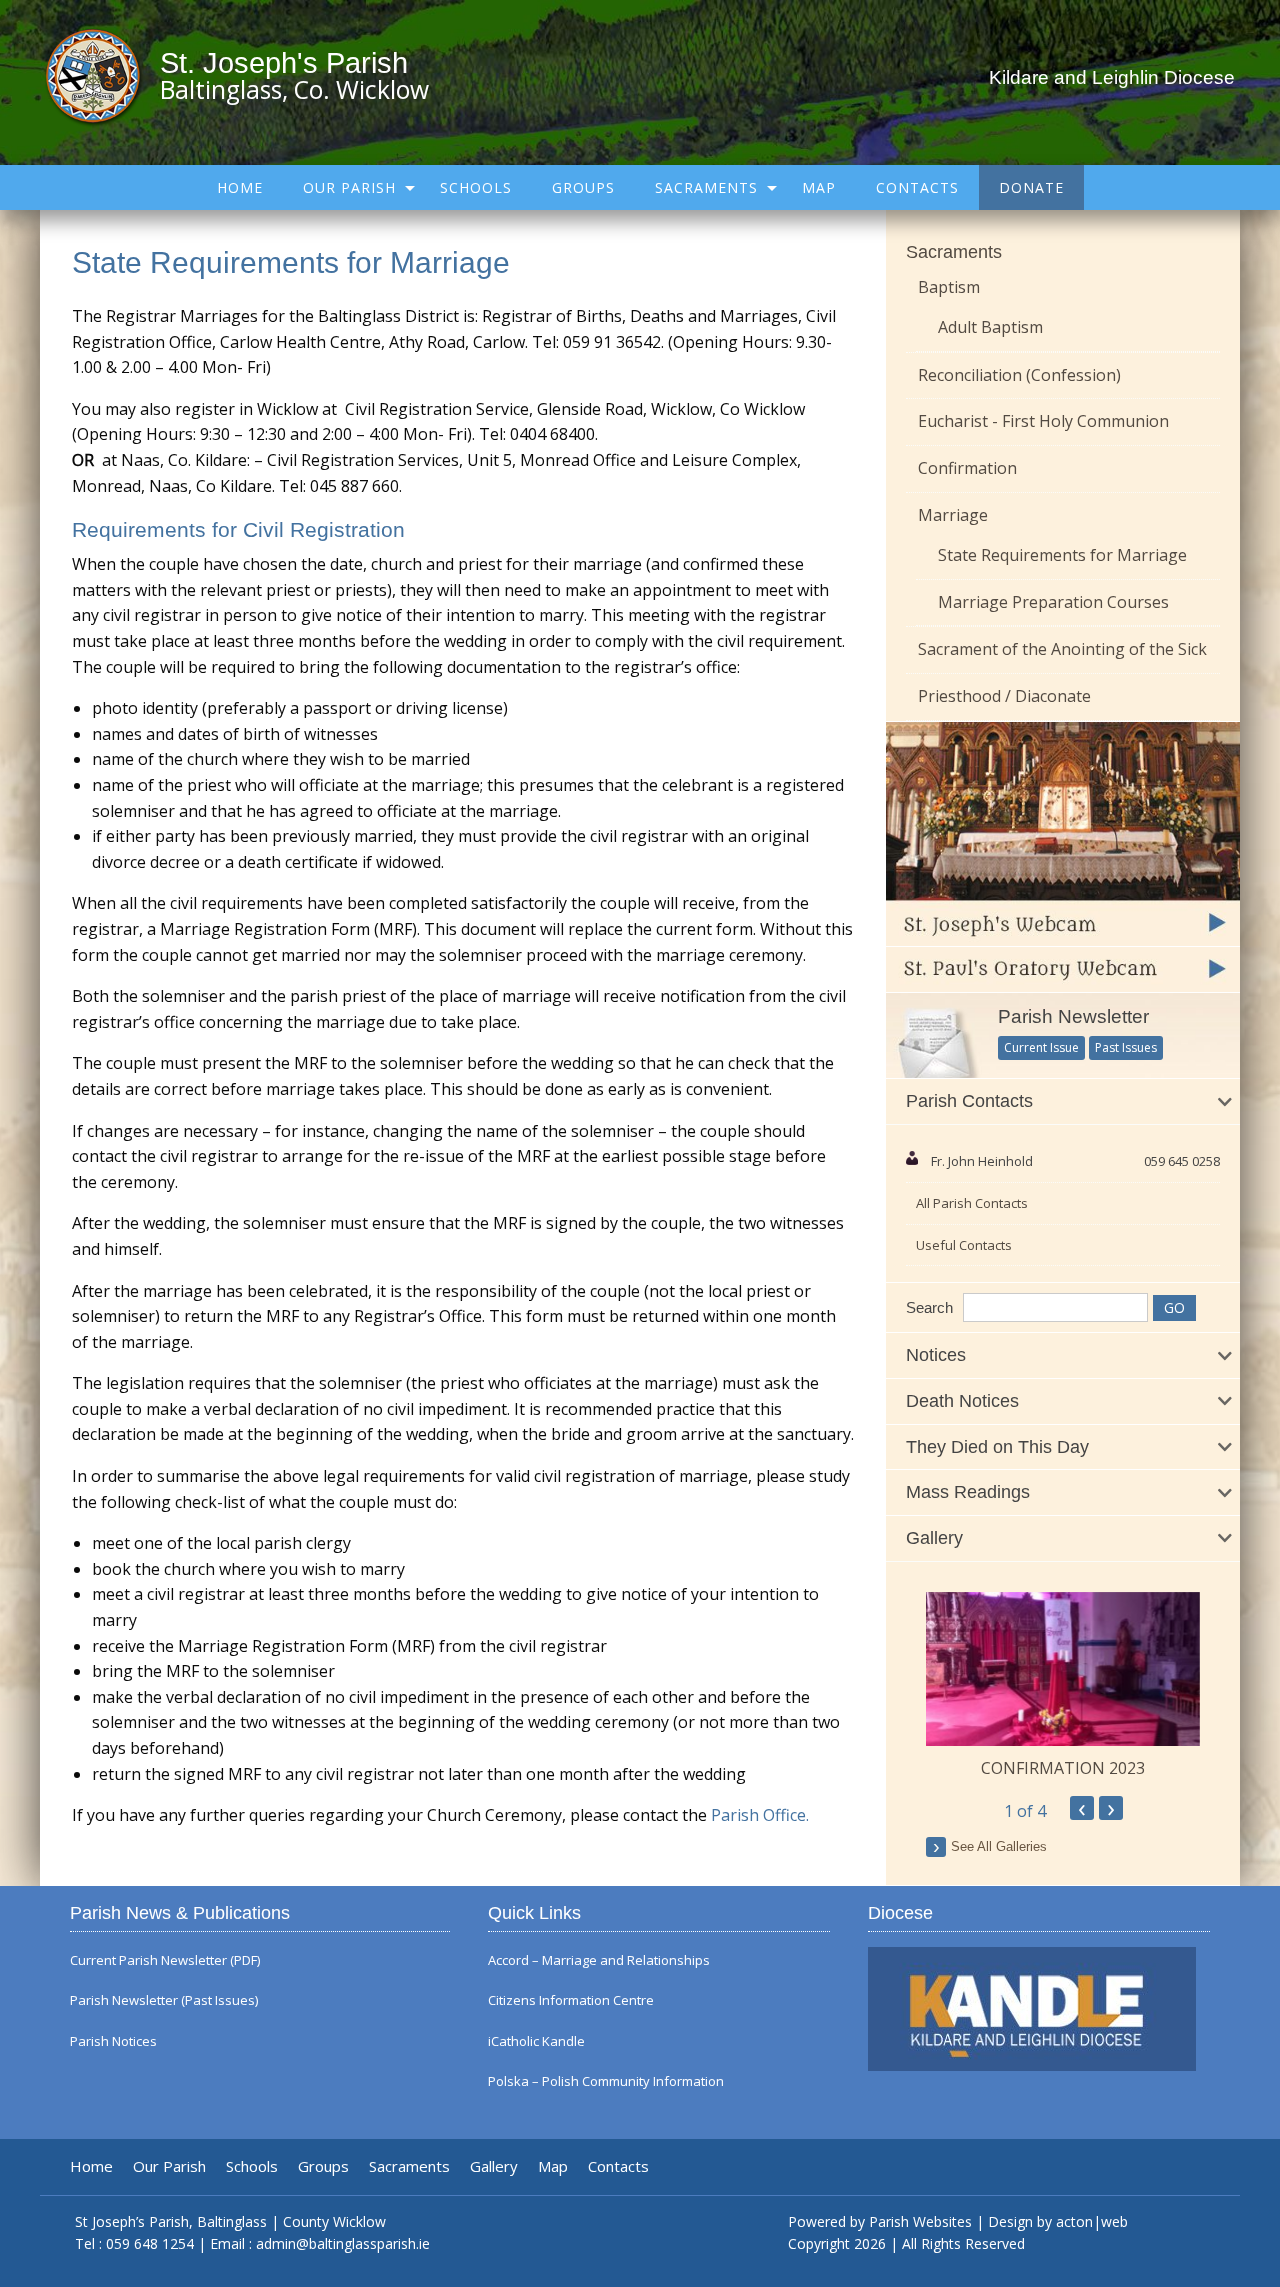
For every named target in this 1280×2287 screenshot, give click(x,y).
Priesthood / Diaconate (1004, 696)
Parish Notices (113, 2041)
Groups (583, 187)
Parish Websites (920, 2221)
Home (240, 187)
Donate (1031, 187)
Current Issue (1041, 1047)
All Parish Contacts (972, 1203)
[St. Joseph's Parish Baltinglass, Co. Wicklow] (102, 75)
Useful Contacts (964, 1245)
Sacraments (706, 187)
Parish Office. (760, 1815)
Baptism (949, 287)
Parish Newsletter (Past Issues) (164, 2000)
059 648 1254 (150, 2243)
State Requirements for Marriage (1062, 555)
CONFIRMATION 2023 (1063, 1768)
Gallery (494, 2166)
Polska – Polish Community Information (606, 2081)
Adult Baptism (990, 327)
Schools (476, 187)
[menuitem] (240, 187)
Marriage (953, 515)
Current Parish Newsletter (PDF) (165, 1960)
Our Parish (349, 187)
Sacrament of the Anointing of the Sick (1062, 649)
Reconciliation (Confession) (1019, 375)
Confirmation (967, 468)
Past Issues (1126, 1047)
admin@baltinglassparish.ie (343, 2243)
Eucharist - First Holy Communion (1043, 421)
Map (819, 187)
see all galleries (999, 1846)
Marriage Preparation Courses (1053, 602)
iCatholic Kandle (536, 2041)
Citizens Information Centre (571, 2000)
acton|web (1092, 2221)
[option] (1063, 1686)
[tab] (1063, 1102)
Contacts (917, 187)
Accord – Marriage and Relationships (599, 1960)
